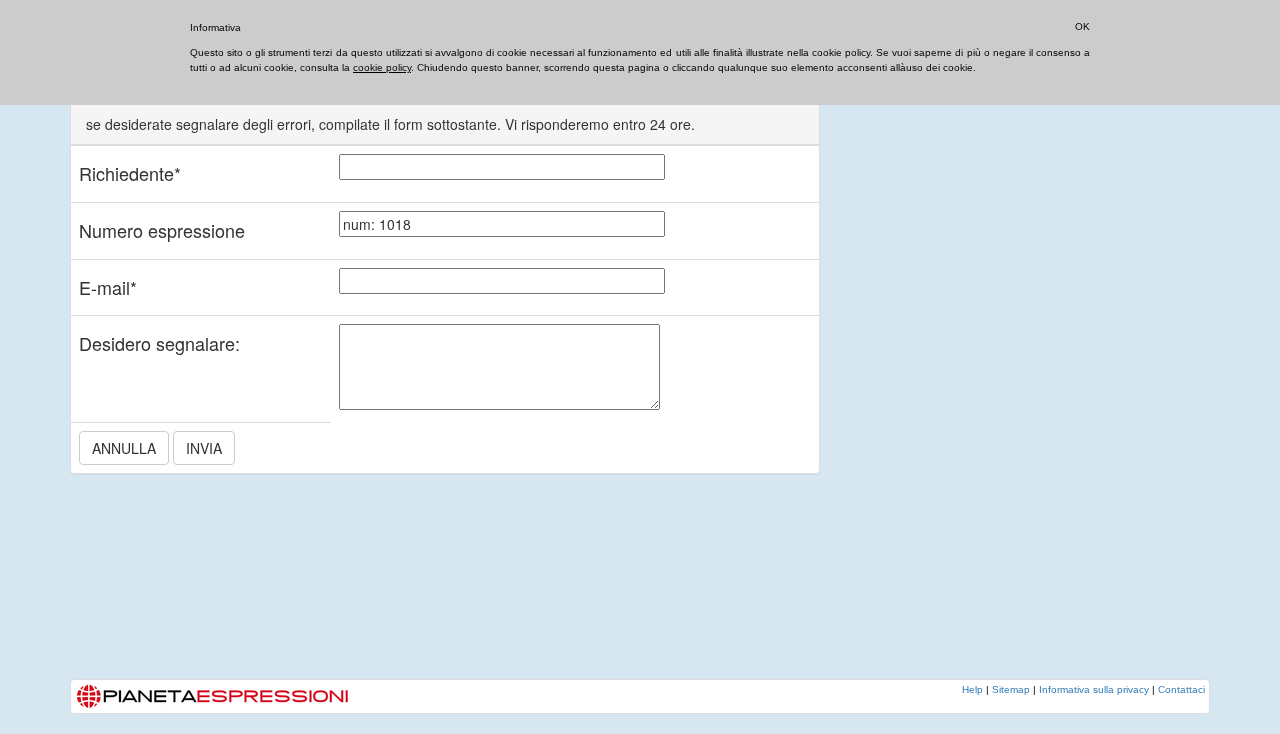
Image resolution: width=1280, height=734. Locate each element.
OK (1082, 26)
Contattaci (1181, 689)
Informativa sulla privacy (1094, 689)
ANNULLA (124, 448)
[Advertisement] (1000, 375)
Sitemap (1011, 689)
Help (972, 689)
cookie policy (382, 67)
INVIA (204, 448)
